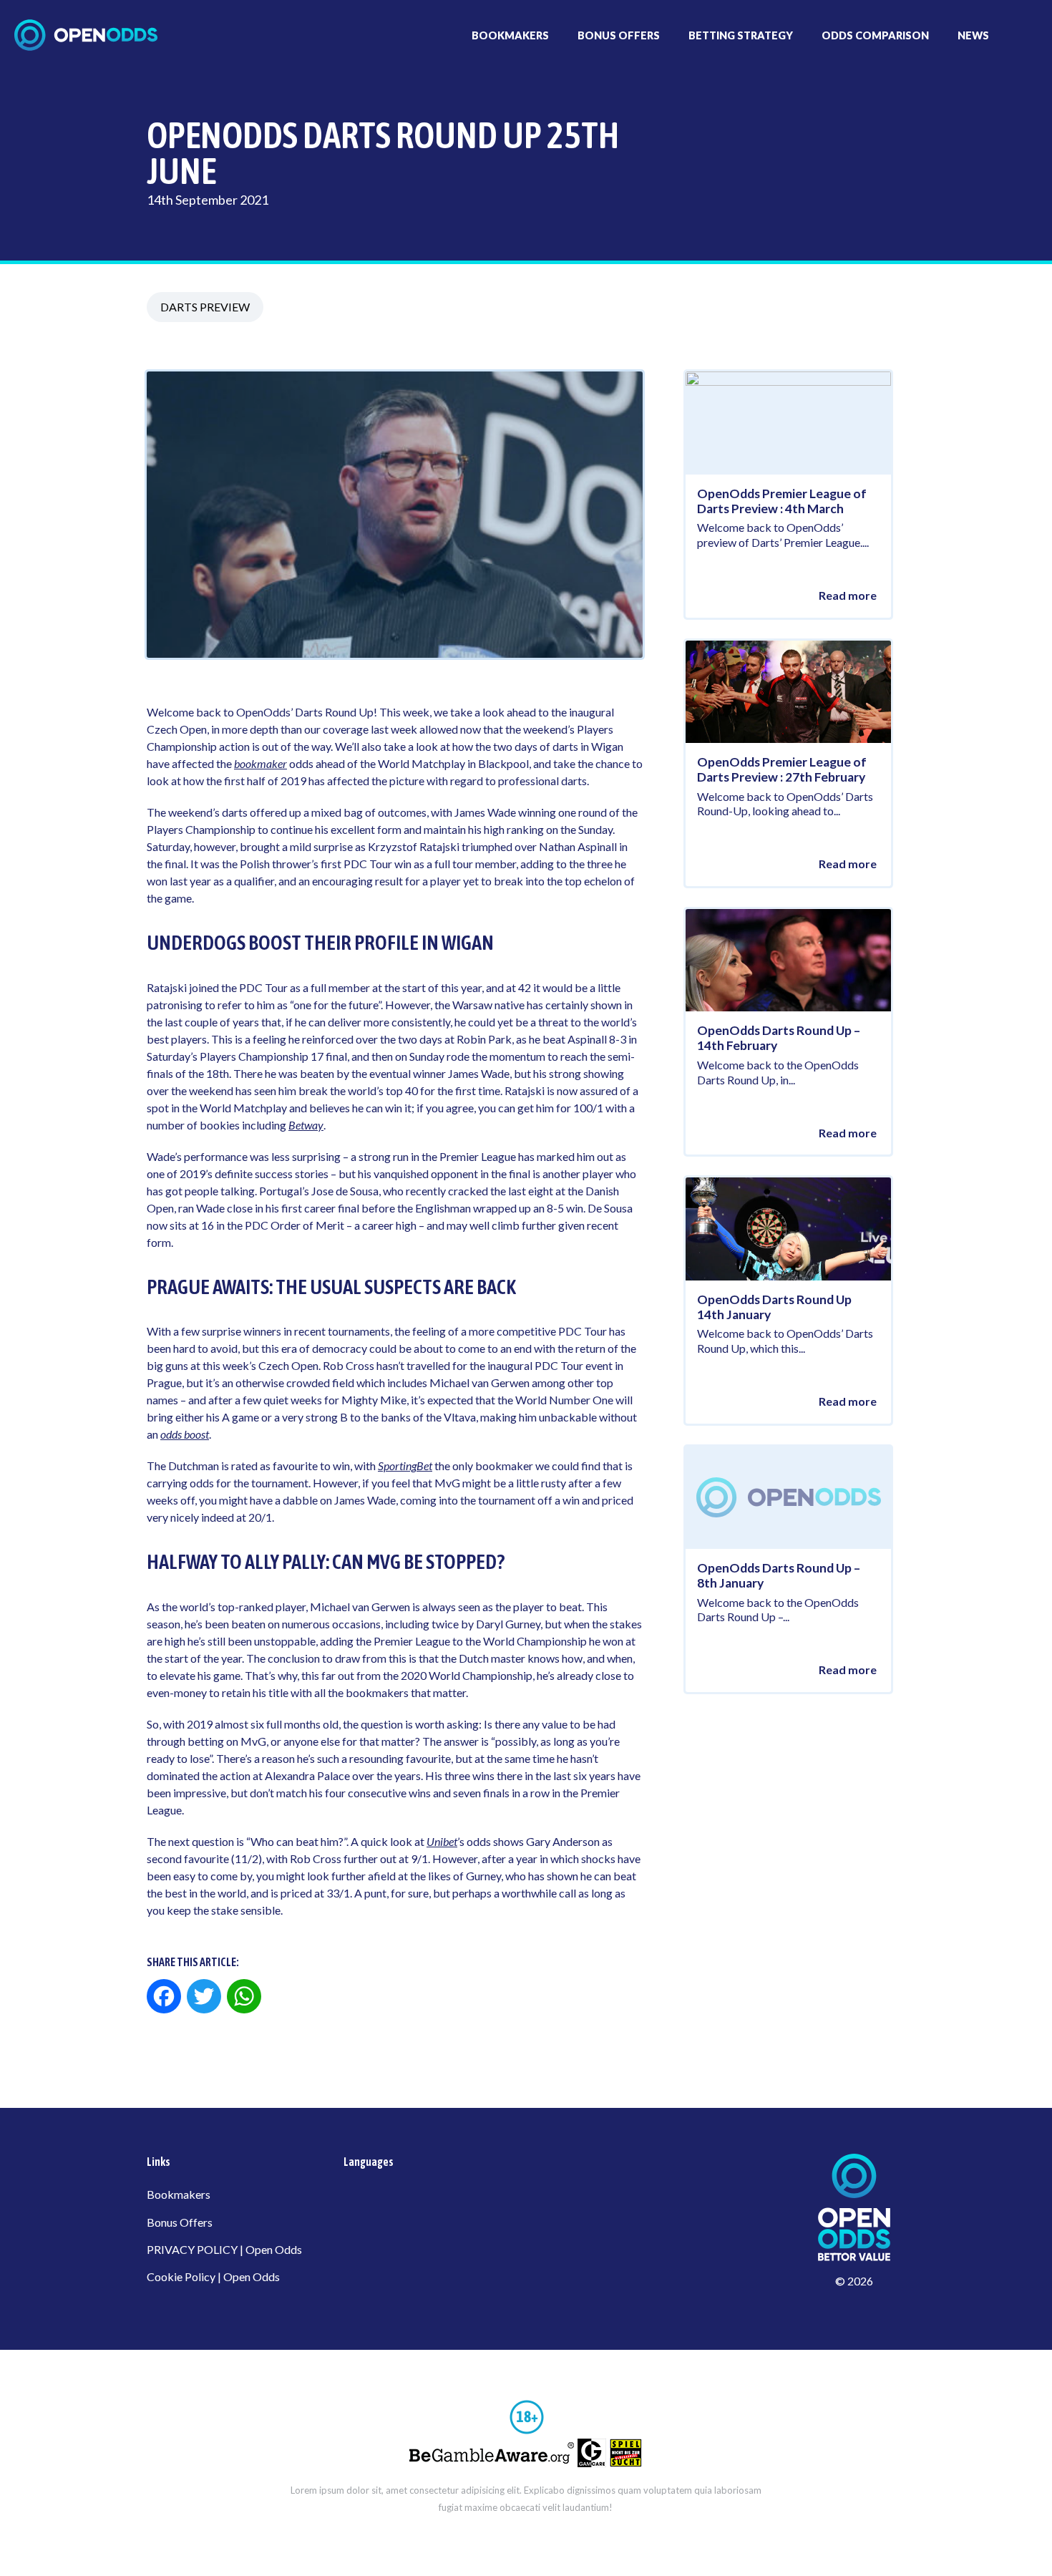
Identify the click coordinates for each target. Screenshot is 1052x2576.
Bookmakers (179, 2194)
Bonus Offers (180, 2222)
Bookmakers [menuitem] (510, 35)
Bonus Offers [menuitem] (619, 35)
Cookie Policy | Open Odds (213, 2276)
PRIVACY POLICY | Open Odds (224, 2249)
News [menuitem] (973, 35)
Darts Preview (205, 307)
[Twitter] (204, 1998)
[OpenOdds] (86, 35)
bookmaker (260, 763)
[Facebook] (165, 1998)
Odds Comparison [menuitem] (875, 35)
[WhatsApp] (244, 1998)
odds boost (185, 1434)
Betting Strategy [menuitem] (741, 35)
